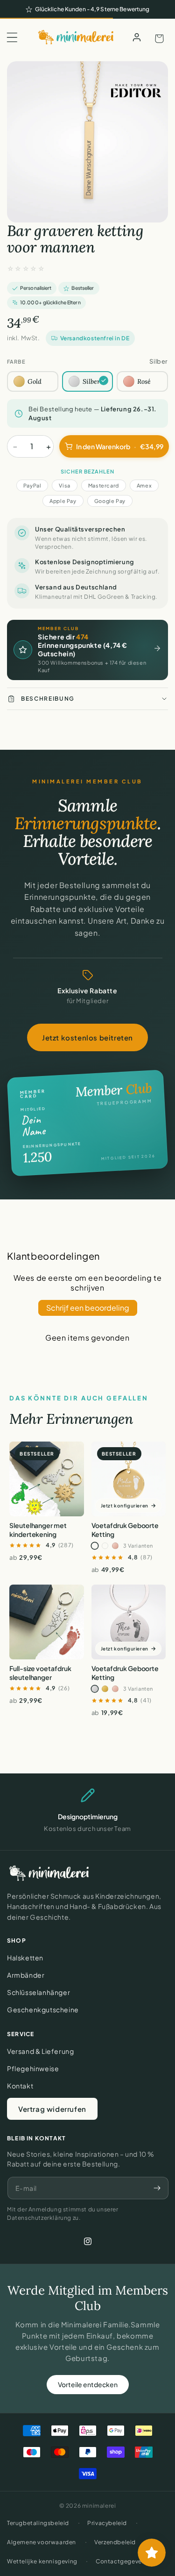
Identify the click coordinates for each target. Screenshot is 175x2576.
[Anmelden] (137, 37)
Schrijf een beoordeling (88, 1308)
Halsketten (25, 1958)
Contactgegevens (122, 2561)
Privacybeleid (107, 2523)
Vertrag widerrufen (52, 2109)
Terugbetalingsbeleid (38, 2523)
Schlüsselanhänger (38, 1992)
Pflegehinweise (33, 2068)
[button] (12, 37)
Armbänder (26, 1975)
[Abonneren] (157, 2188)
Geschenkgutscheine (43, 2009)
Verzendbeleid (115, 2542)
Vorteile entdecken (88, 2384)
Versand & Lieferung (40, 2051)
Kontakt (20, 2086)
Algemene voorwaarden (42, 2542)
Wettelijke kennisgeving (42, 2561)
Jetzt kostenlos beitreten (87, 1037)
